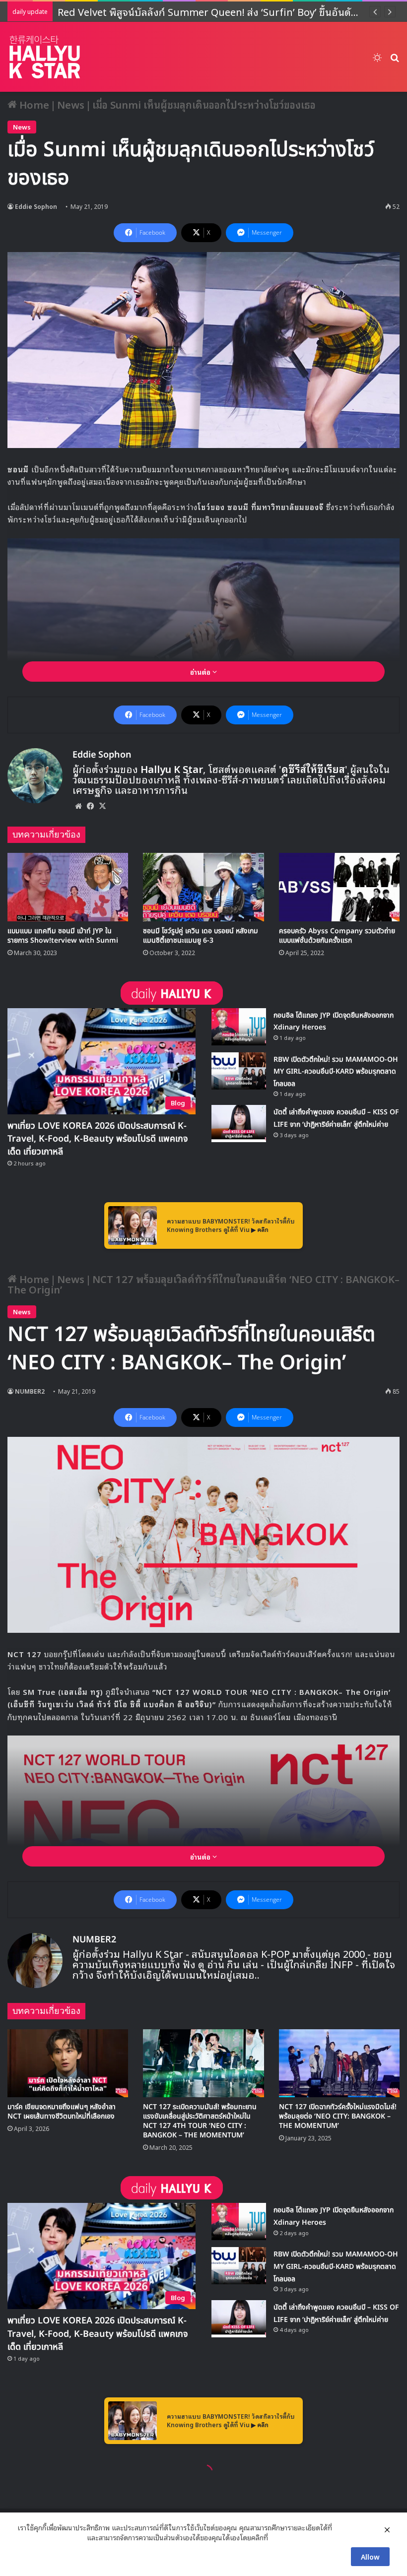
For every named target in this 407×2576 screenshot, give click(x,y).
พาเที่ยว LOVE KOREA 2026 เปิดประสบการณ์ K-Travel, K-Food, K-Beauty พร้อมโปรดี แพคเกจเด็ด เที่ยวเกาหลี (98, 1139)
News (71, 104)
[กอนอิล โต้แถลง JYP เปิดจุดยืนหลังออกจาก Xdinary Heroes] (239, 1027)
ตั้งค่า (278, 2537)
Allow (370, 2556)
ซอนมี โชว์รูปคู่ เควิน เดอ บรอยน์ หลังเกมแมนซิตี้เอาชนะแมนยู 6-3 (201, 936)
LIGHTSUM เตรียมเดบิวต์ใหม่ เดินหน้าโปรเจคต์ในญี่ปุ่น (175, 11)
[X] (102, 806)
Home (33, 104)
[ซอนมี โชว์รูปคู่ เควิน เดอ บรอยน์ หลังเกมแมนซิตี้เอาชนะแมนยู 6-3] (203, 887)
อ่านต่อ (201, 672)
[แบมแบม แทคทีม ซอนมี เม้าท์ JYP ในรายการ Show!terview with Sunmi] (68, 887)
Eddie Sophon (36, 206)
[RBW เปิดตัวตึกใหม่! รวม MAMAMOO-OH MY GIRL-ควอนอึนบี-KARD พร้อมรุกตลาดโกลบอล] (239, 1071)
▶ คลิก (260, 1229)
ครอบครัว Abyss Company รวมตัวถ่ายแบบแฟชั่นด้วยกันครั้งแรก (337, 936)
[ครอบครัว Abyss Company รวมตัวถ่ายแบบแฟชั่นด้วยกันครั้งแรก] (339, 887)
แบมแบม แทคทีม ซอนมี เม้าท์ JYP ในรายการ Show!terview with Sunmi (63, 936)
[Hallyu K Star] (45, 57)
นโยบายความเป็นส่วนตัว (51, 2537)
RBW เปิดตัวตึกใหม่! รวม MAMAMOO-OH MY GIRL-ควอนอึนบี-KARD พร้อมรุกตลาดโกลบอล (336, 1072)
